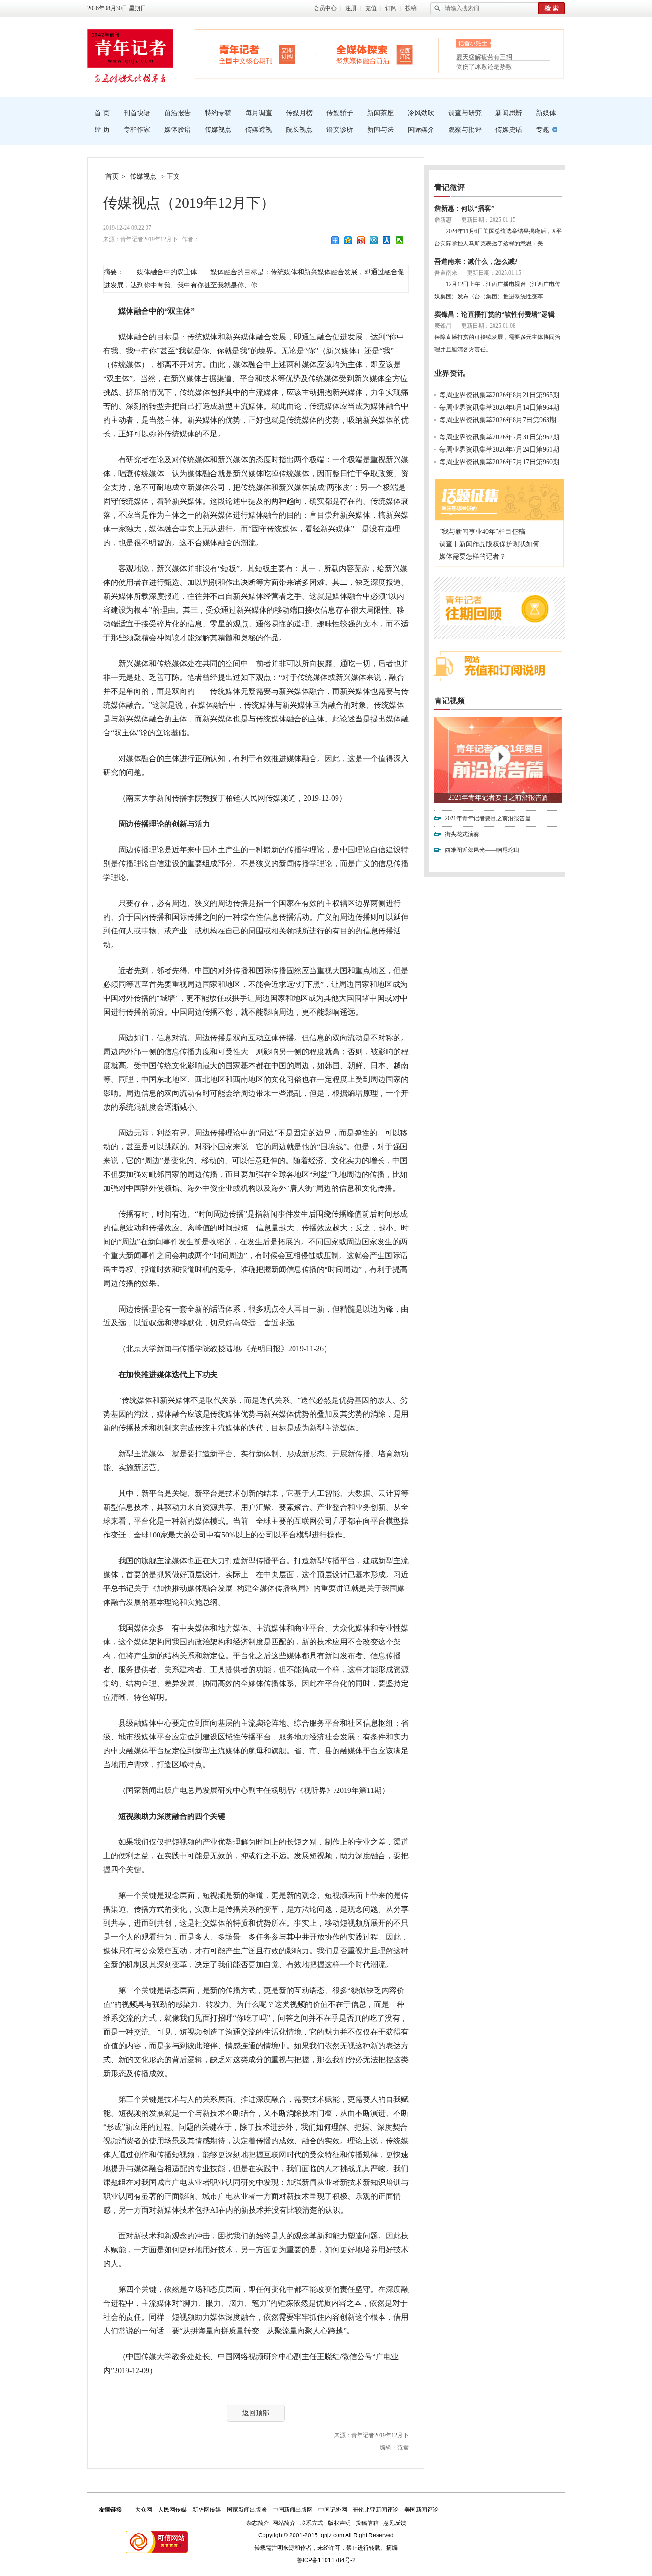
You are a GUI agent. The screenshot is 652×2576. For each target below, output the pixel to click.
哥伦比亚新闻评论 (376, 2510)
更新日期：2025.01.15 (488, 220)
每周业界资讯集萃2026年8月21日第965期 (499, 395)
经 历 (102, 130)
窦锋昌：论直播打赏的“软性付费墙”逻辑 (494, 314)
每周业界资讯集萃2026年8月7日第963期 (498, 420)
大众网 (144, 2510)
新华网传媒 (207, 2510)
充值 (371, 8)
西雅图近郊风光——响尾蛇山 (482, 850)
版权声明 (339, 2523)
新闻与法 (380, 130)
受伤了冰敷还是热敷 (484, 67)
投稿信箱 (367, 2523)
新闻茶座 (380, 113)
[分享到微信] (400, 240)
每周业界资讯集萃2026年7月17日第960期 (499, 462)
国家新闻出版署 (247, 2510)
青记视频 (450, 701)
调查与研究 (465, 113)
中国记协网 (333, 2510)
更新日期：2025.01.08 (488, 326)
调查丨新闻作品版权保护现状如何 (489, 544)
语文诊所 (340, 130)
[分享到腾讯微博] (374, 240)
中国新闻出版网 (293, 2510)
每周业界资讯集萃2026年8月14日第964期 (499, 408)
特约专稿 (218, 113)
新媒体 (546, 113)
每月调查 (259, 113)
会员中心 (325, 8)
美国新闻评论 (421, 2510)
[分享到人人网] (387, 240)
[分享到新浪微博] (361, 240)
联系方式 (312, 2523)
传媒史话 (509, 130)
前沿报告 (178, 113)
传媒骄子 (340, 113)
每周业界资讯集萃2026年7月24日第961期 (499, 450)
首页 (112, 176)
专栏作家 (137, 130)
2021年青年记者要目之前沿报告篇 (498, 798)
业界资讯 (450, 373)
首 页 (102, 113)
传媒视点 (218, 130)
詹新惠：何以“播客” (464, 208)
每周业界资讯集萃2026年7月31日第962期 (499, 437)
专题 (543, 130)
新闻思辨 (509, 113)
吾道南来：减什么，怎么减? (476, 261)
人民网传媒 (172, 2510)
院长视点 (299, 130)
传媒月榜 (299, 113)
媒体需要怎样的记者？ (473, 557)
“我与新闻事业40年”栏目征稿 (482, 532)
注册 (351, 8)
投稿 (411, 8)
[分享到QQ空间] (348, 240)
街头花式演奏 (462, 834)
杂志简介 (258, 2523)
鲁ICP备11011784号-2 (326, 2560)
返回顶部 (256, 2413)
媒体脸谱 (178, 130)
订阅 (391, 8)
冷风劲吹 (421, 113)
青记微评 (450, 187)
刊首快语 (137, 113)
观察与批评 (465, 130)
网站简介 (284, 2523)
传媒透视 (259, 130)
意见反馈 (395, 2523)
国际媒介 (421, 130)
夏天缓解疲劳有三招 (484, 56)
